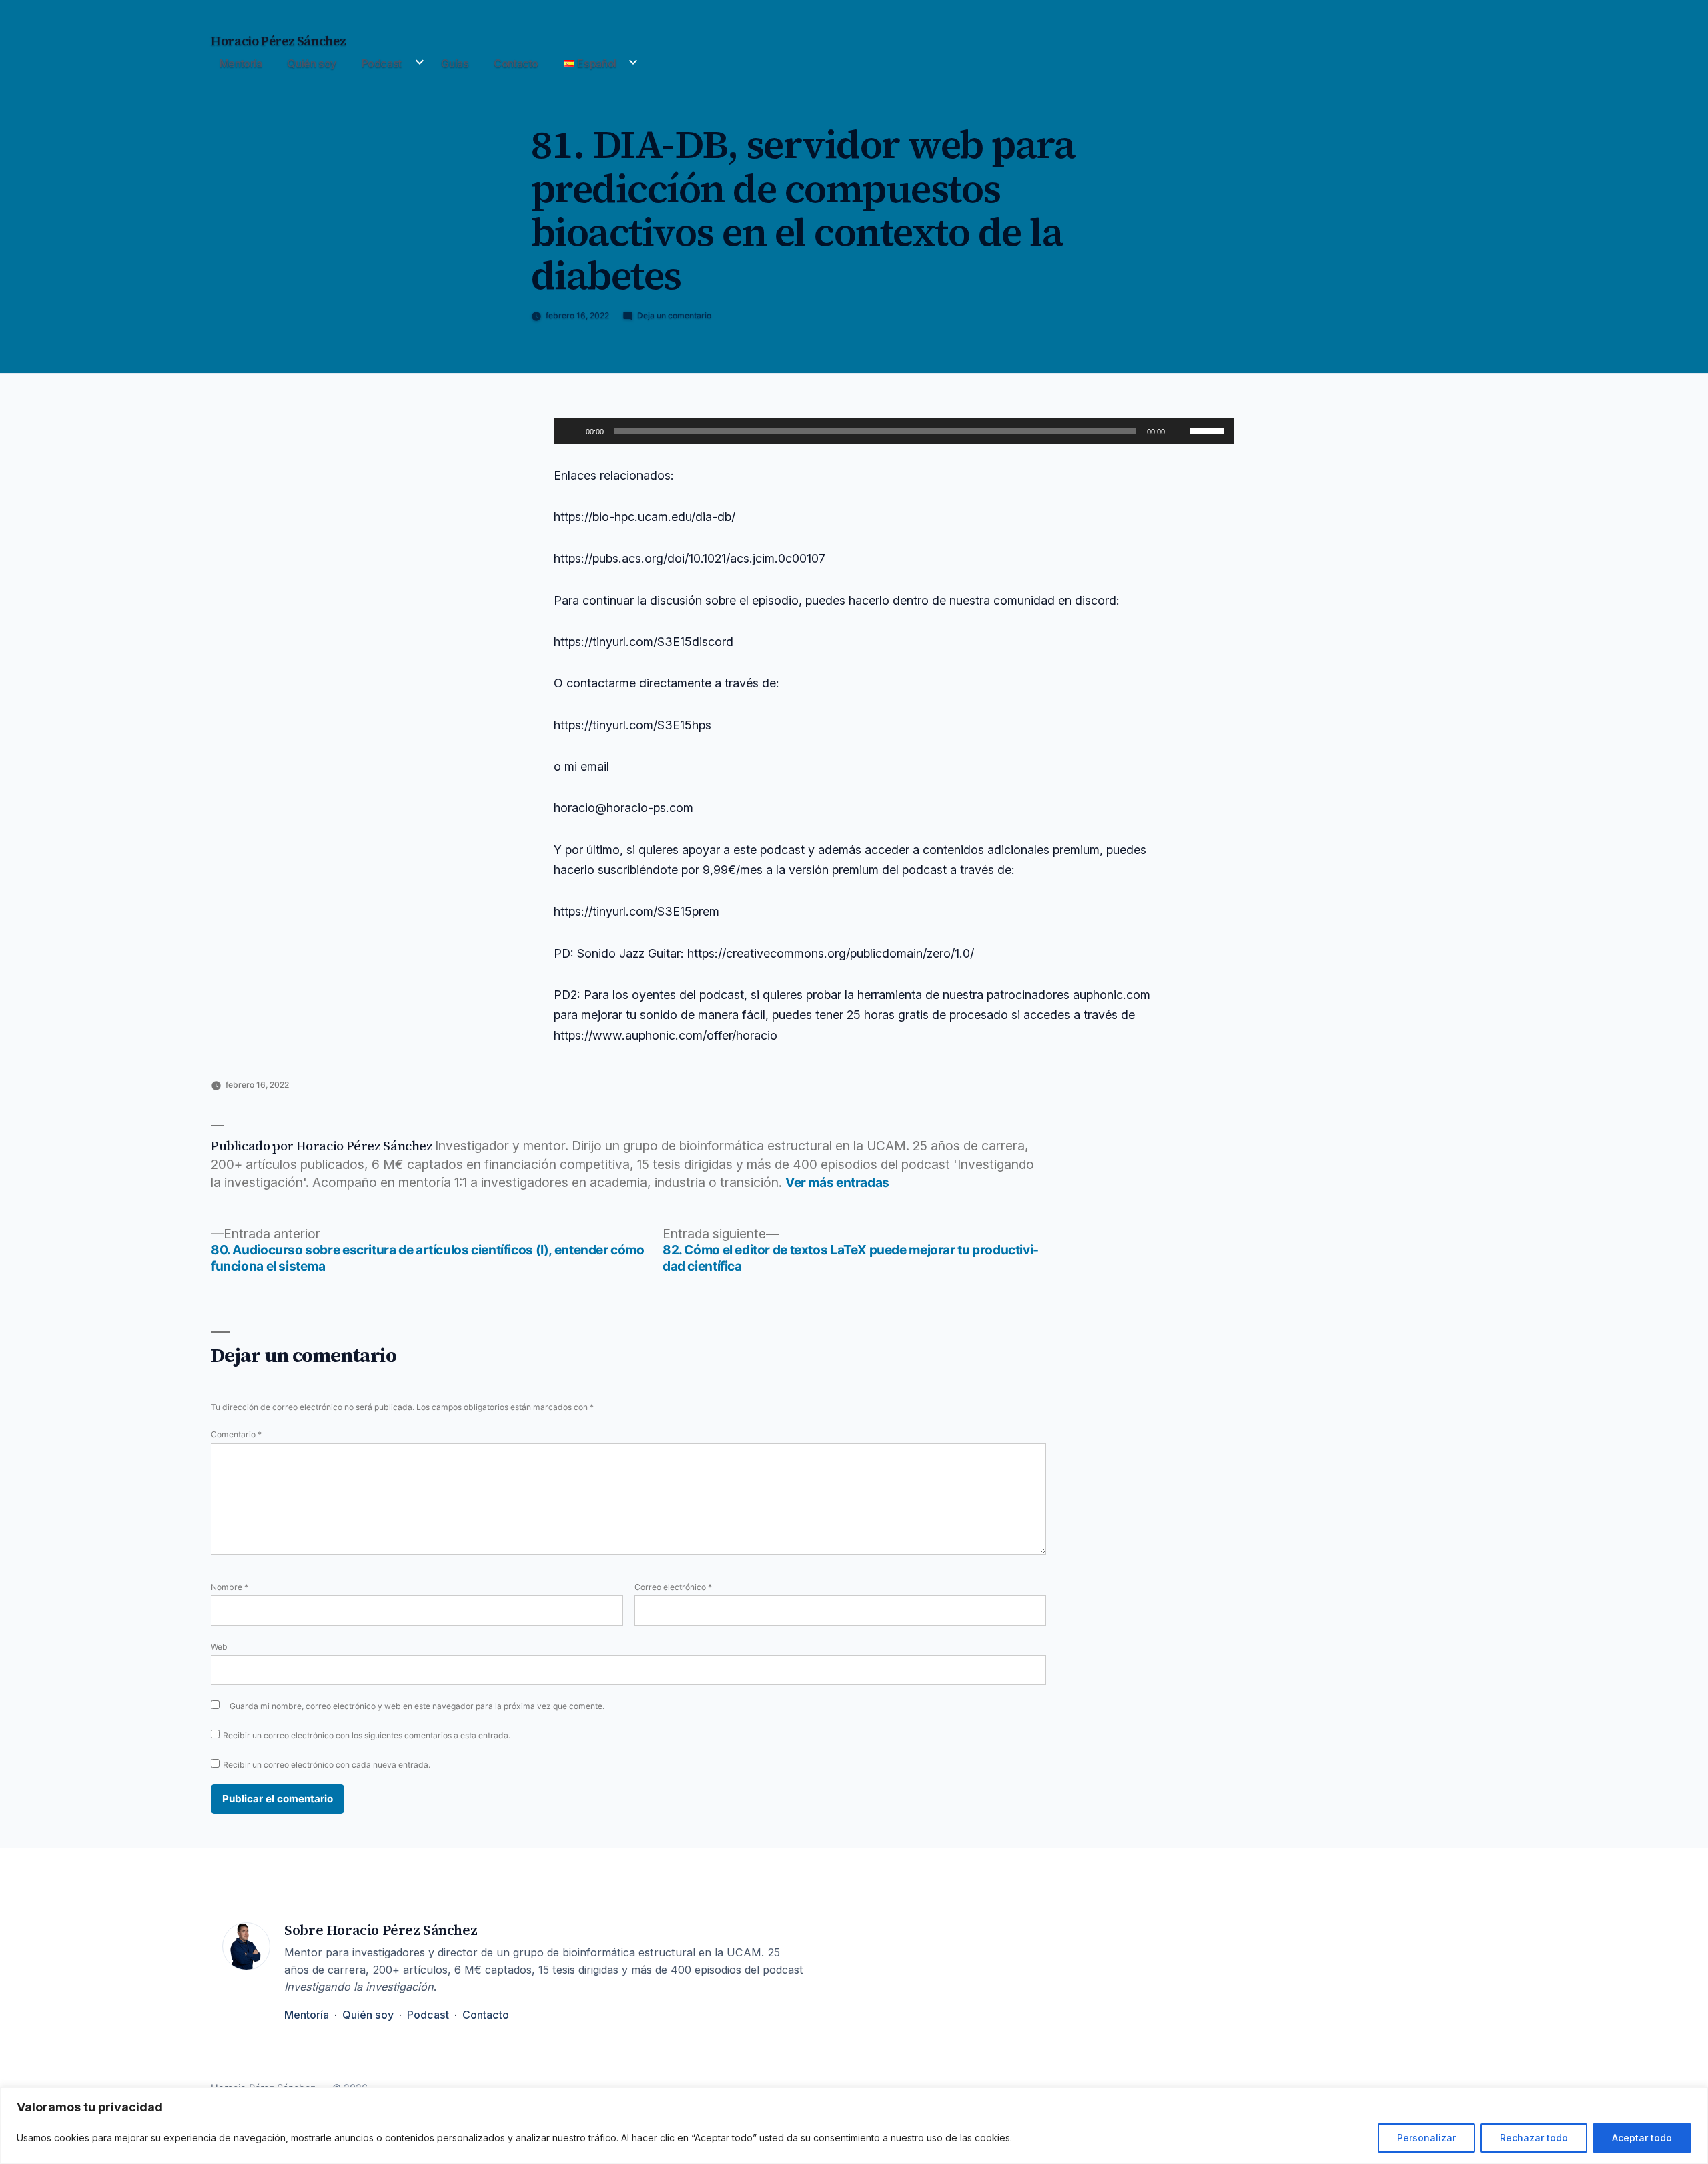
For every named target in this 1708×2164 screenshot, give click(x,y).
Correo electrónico (673, 1587)
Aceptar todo (1642, 2138)
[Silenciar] (1180, 431)
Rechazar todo (1534, 2138)
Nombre (230, 1587)
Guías (455, 63)
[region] (854, 2126)
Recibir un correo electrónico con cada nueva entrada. (327, 1765)
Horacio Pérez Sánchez (278, 41)
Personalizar (1426, 2138)
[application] (894, 431)
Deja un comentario (674, 315)
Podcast (382, 63)
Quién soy (312, 63)
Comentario (236, 1434)
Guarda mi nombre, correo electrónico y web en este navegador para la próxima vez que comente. (417, 1706)
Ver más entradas (837, 1183)
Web (219, 1647)
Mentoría (241, 63)
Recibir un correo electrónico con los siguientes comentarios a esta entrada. (367, 1735)
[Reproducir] (571, 431)
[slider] (1209, 430)
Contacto (516, 63)
